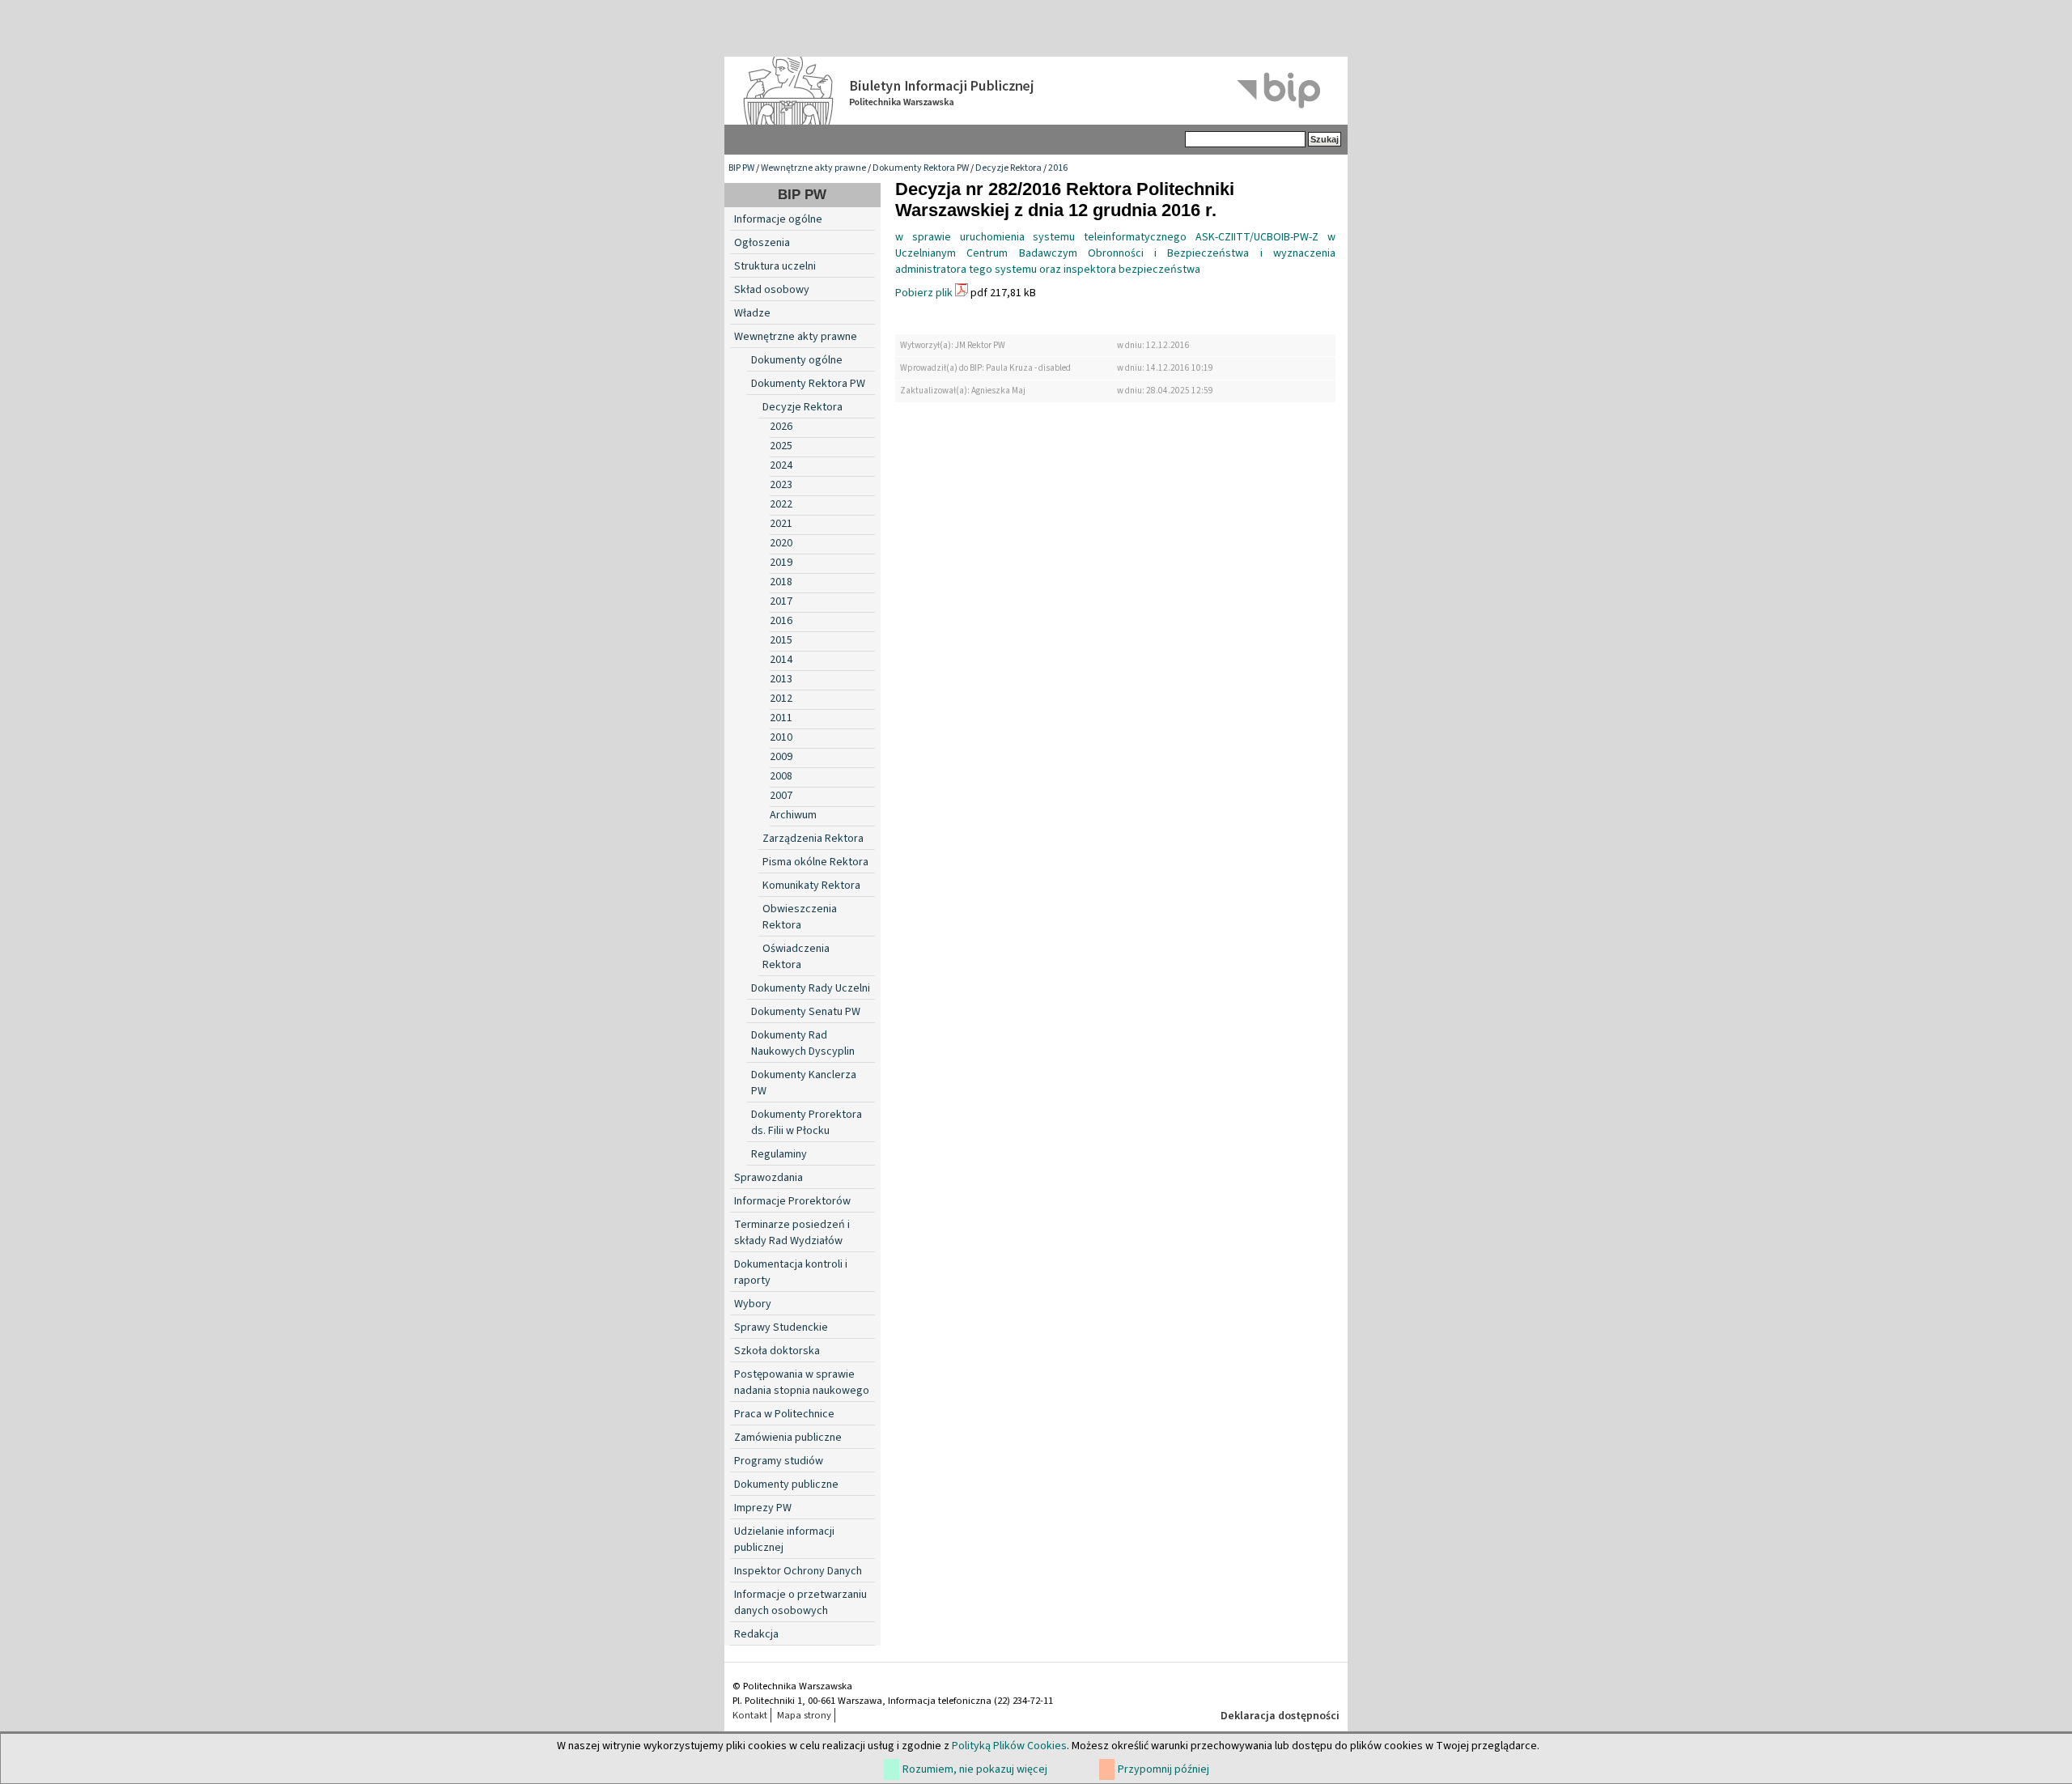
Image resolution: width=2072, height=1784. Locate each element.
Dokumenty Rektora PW (921, 168)
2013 (781, 679)
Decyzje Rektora (1008, 168)
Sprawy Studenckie (781, 1327)
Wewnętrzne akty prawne (813, 168)
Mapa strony (804, 1715)
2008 (781, 776)
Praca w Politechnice (784, 1414)
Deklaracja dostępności (1280, 1716)
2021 (781, 524)
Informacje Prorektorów (792, 1201)
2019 (781, 563)
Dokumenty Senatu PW (806, 1012)
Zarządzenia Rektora (813, 839)
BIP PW (741, 168)
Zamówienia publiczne (788, 1438)
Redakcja (756, 1634)
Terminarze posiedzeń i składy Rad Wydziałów (792, 1233)
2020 (781, 543)
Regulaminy (779, 1154)
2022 (781, 504)
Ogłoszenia (762, 243)
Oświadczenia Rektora (796, 957)
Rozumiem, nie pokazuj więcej (975, 1769)
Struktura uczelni (775, 266)
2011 (781, 718)
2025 (781, 446)
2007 (781, 796)
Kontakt (750, 1715)
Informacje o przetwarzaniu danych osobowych (800, 1603)
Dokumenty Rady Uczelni (811, 988)
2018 (781, 582)
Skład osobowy (772, 290)
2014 (781, 660)
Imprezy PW (763, 1508)
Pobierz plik (924, 293)
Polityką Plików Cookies (1009, 1746)
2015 (781, 640)
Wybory (753, 1304)
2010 (781, 737)
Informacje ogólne (778, 219)
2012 (781, 699)
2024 (781, 465)
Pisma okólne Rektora (815, 862)
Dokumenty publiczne (786, 1485)
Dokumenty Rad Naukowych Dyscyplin (803, 1043)
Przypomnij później (1163, 1769)
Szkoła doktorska (777, 1351)
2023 (781, 485)
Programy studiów (779, 1461)
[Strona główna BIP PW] (1036, 91)
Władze (752, 313)
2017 (781, 601)
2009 (781, 757)
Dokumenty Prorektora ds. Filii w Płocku (807, 1123)
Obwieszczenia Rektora (800, 917)
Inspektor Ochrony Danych (798, 1571)
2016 (1058, 168)
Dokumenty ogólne (797, 360)
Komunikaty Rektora (811, 886)
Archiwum (793, 815)
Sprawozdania (769, 1178)
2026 (781, 427)
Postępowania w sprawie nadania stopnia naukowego (802, 1383)
